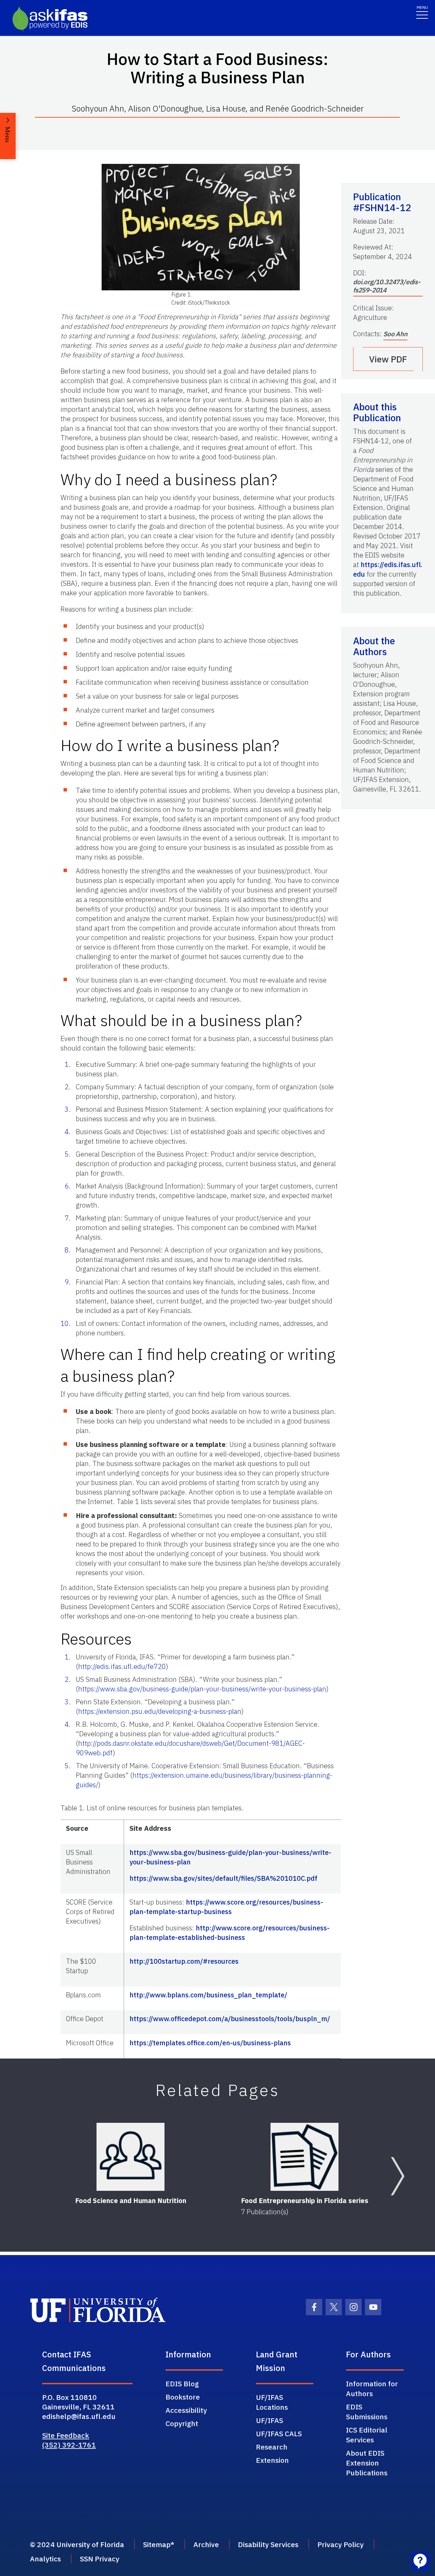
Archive (206, 2544)
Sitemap (157, 2544)
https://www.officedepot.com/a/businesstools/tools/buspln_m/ (230, 2019)
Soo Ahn (395, 334)
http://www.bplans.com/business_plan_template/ (208, 1995)
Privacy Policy (341, 2544)
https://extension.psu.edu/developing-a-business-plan (160, 1711)
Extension (272, 2460)
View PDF (388, 359)
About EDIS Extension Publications (367, 2463)
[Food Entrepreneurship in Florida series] (304, 2157)
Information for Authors (372, 2389)
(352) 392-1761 (69, 2445)
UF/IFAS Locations (272, 2402)
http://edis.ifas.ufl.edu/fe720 (122, 1666)
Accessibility (186, 2410)
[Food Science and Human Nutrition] (130, 2157)
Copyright (182, 2423)
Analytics (45, 2559)
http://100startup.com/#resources (184, 1961)
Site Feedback (66, 2435)
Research (272, 2447)
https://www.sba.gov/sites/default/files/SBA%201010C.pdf (223, 1878)
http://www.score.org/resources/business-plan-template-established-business (230, 1933)
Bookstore (183, 2397)
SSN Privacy (100, 2559)
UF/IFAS (269, 2420)
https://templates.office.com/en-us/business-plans (210, 2043)
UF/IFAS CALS (279, 2434)
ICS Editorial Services (367, 2435)
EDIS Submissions (367, 2412)
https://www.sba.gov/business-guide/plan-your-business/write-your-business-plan (202, 1689)
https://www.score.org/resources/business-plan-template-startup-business (226, 1907)
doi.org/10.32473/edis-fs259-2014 (387, 286)
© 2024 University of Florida (77, 2544)
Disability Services (268, 2544)
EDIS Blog (182, 2384)
